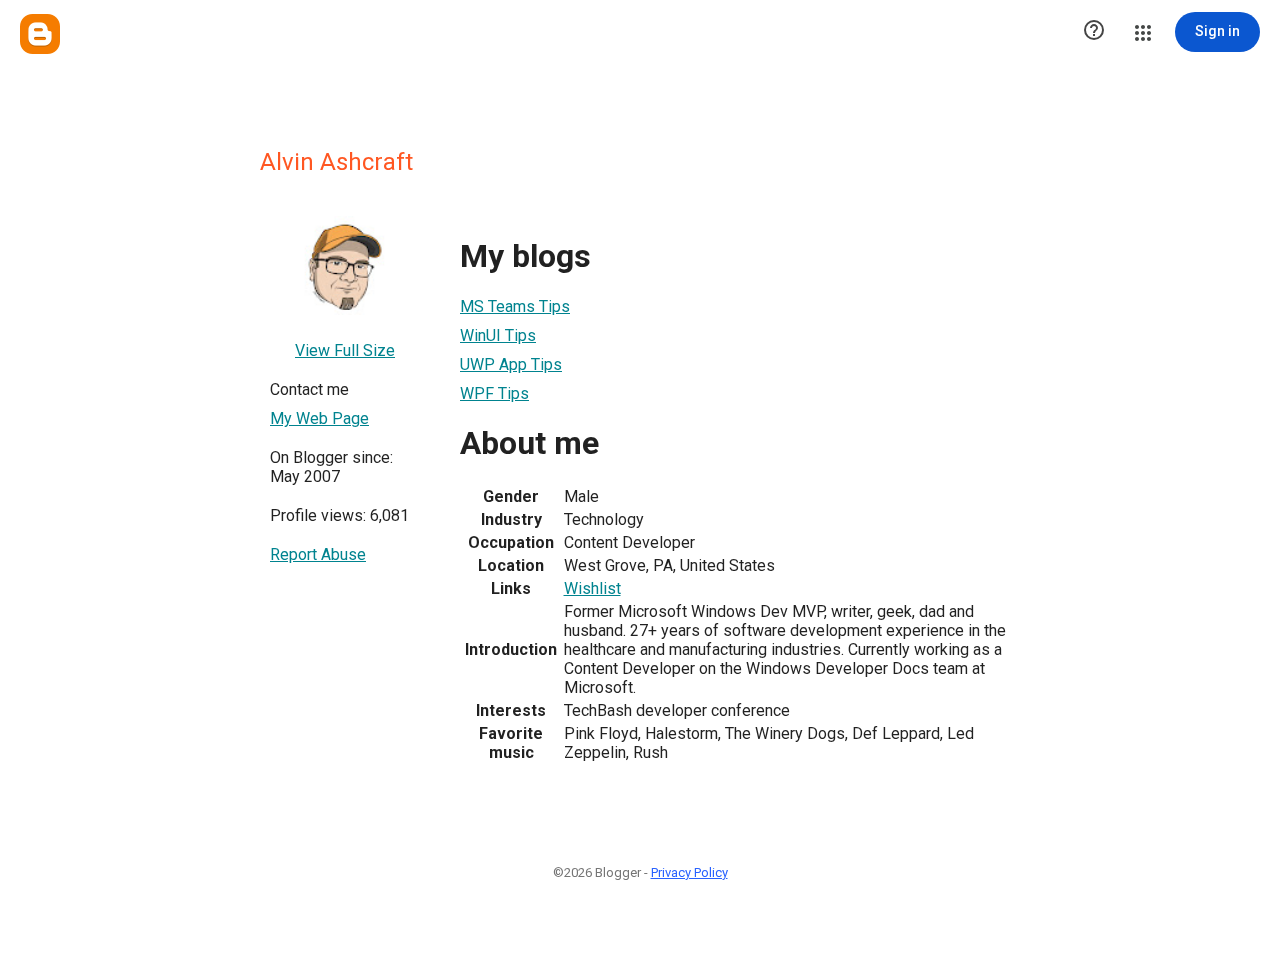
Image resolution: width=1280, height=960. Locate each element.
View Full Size (345, 350)
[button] (1094, 32)
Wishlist (592, 588)
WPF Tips (494, 393)
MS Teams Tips (515, 306)
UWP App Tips (511, 364)
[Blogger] (40, 34)
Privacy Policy (689, 872)
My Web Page (319, 418)
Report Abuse (318, 554)
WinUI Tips (498, 335)
